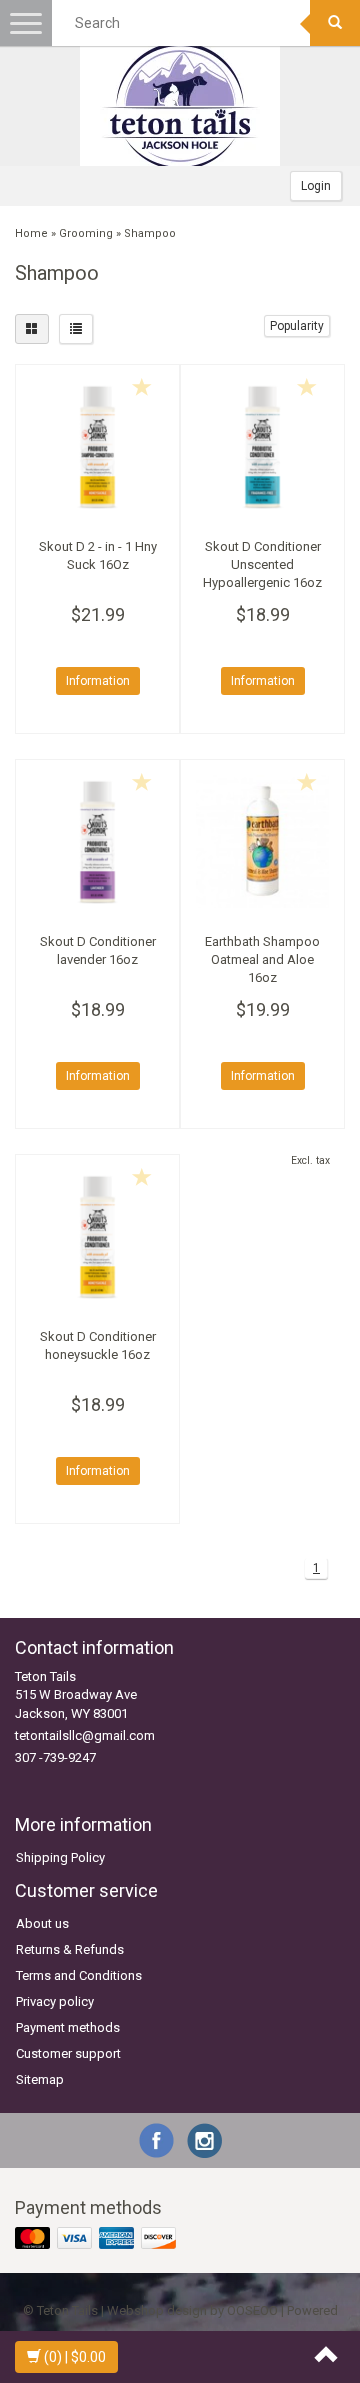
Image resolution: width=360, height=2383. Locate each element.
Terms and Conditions (79, 1975)
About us (42, 1923)
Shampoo (150, 233)
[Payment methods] (97, 2239)
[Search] (335, 23)
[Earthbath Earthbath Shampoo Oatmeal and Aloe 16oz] (262, 841)
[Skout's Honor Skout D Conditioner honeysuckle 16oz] (97, 1236)
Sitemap (40, 2079)
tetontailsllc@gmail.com (85, 1735)
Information (98, 681)
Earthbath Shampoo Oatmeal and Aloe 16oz (262, 959)
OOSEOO (252, 2310)
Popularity (297, 326)
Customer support (68, 2053)
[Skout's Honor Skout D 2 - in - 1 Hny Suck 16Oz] (97, 446)
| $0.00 (75, 2357)
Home (31, 233)
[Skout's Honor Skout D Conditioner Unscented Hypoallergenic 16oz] (262, 446)
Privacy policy (55, 2001)
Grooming (86, 233)
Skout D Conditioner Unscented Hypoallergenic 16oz (262, 564)
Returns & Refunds (70, 1949)
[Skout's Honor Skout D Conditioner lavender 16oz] (97, 841)
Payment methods (68, 2027)
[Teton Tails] (180, 106)
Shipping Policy (60, 1857)
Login (316, 186)
